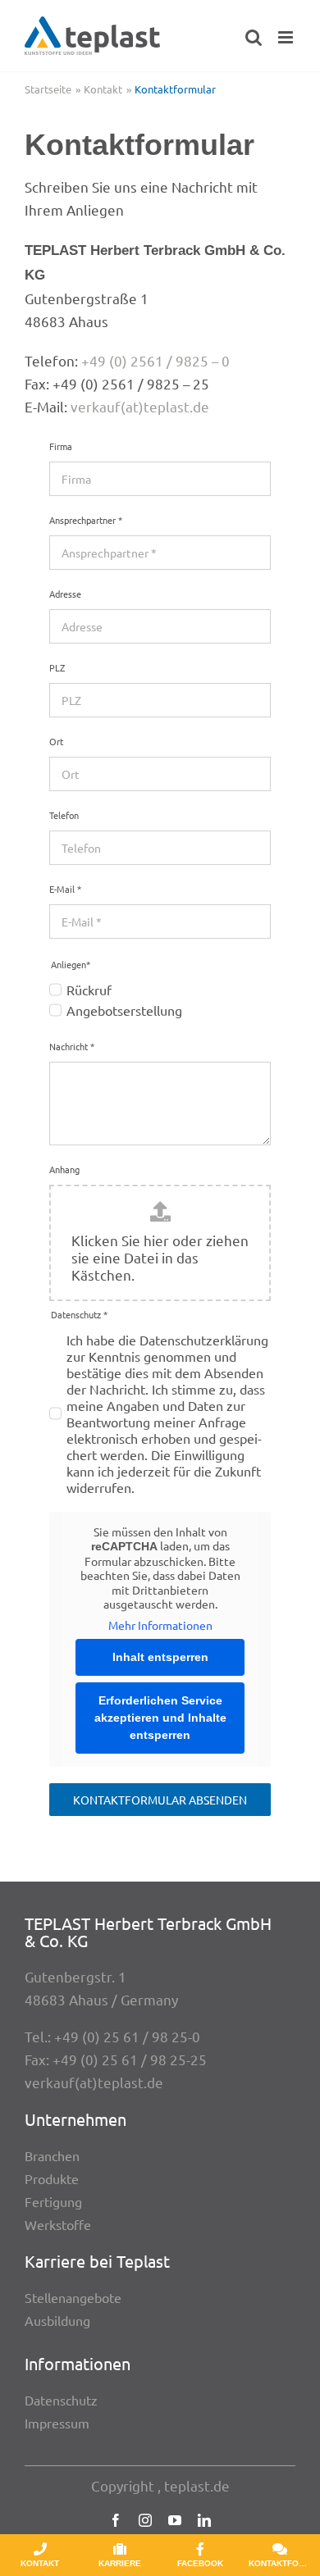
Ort (56, 741)
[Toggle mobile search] (254, 37)
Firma (61, 446)
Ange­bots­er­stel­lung (124, 1010)
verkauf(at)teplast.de (140, 406)
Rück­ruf (89, 990)
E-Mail (65, 889)
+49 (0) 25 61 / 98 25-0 (127, 2036)
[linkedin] (204, 2520)
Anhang (64, 1169)
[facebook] (116, 2520)
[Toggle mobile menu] (287, 37)
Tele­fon (64, 815)
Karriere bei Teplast (97, 2261)
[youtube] (175, 2520)
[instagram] (145, 2520)
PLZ (57, 667)
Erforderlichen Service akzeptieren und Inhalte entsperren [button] (160, 1718)
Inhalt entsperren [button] (160, 1657)
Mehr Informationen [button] (160, 1625)
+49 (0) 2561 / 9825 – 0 (155, 360)
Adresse (65, 594)
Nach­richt (72, 1046)
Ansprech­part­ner (86, 520)
